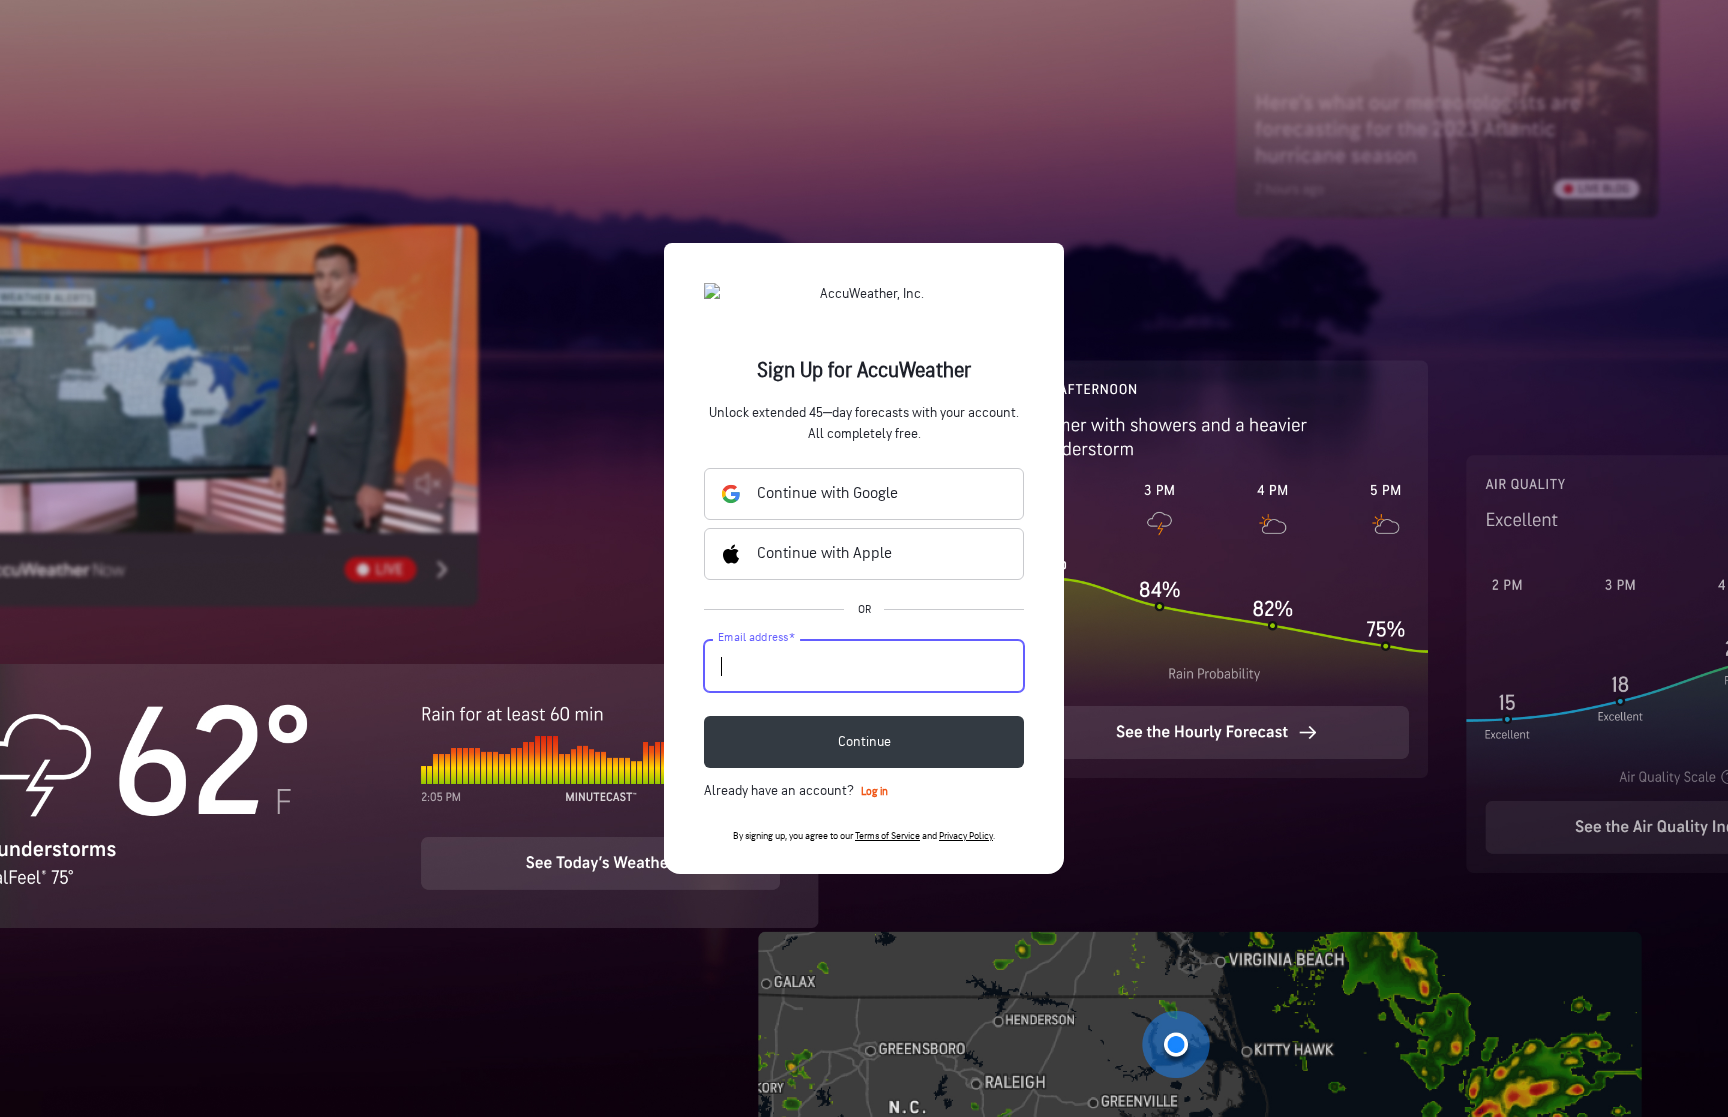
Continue (864, 741)
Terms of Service (887, 836)
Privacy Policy (966, 836)
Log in (874, 791)
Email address (756, 638)
